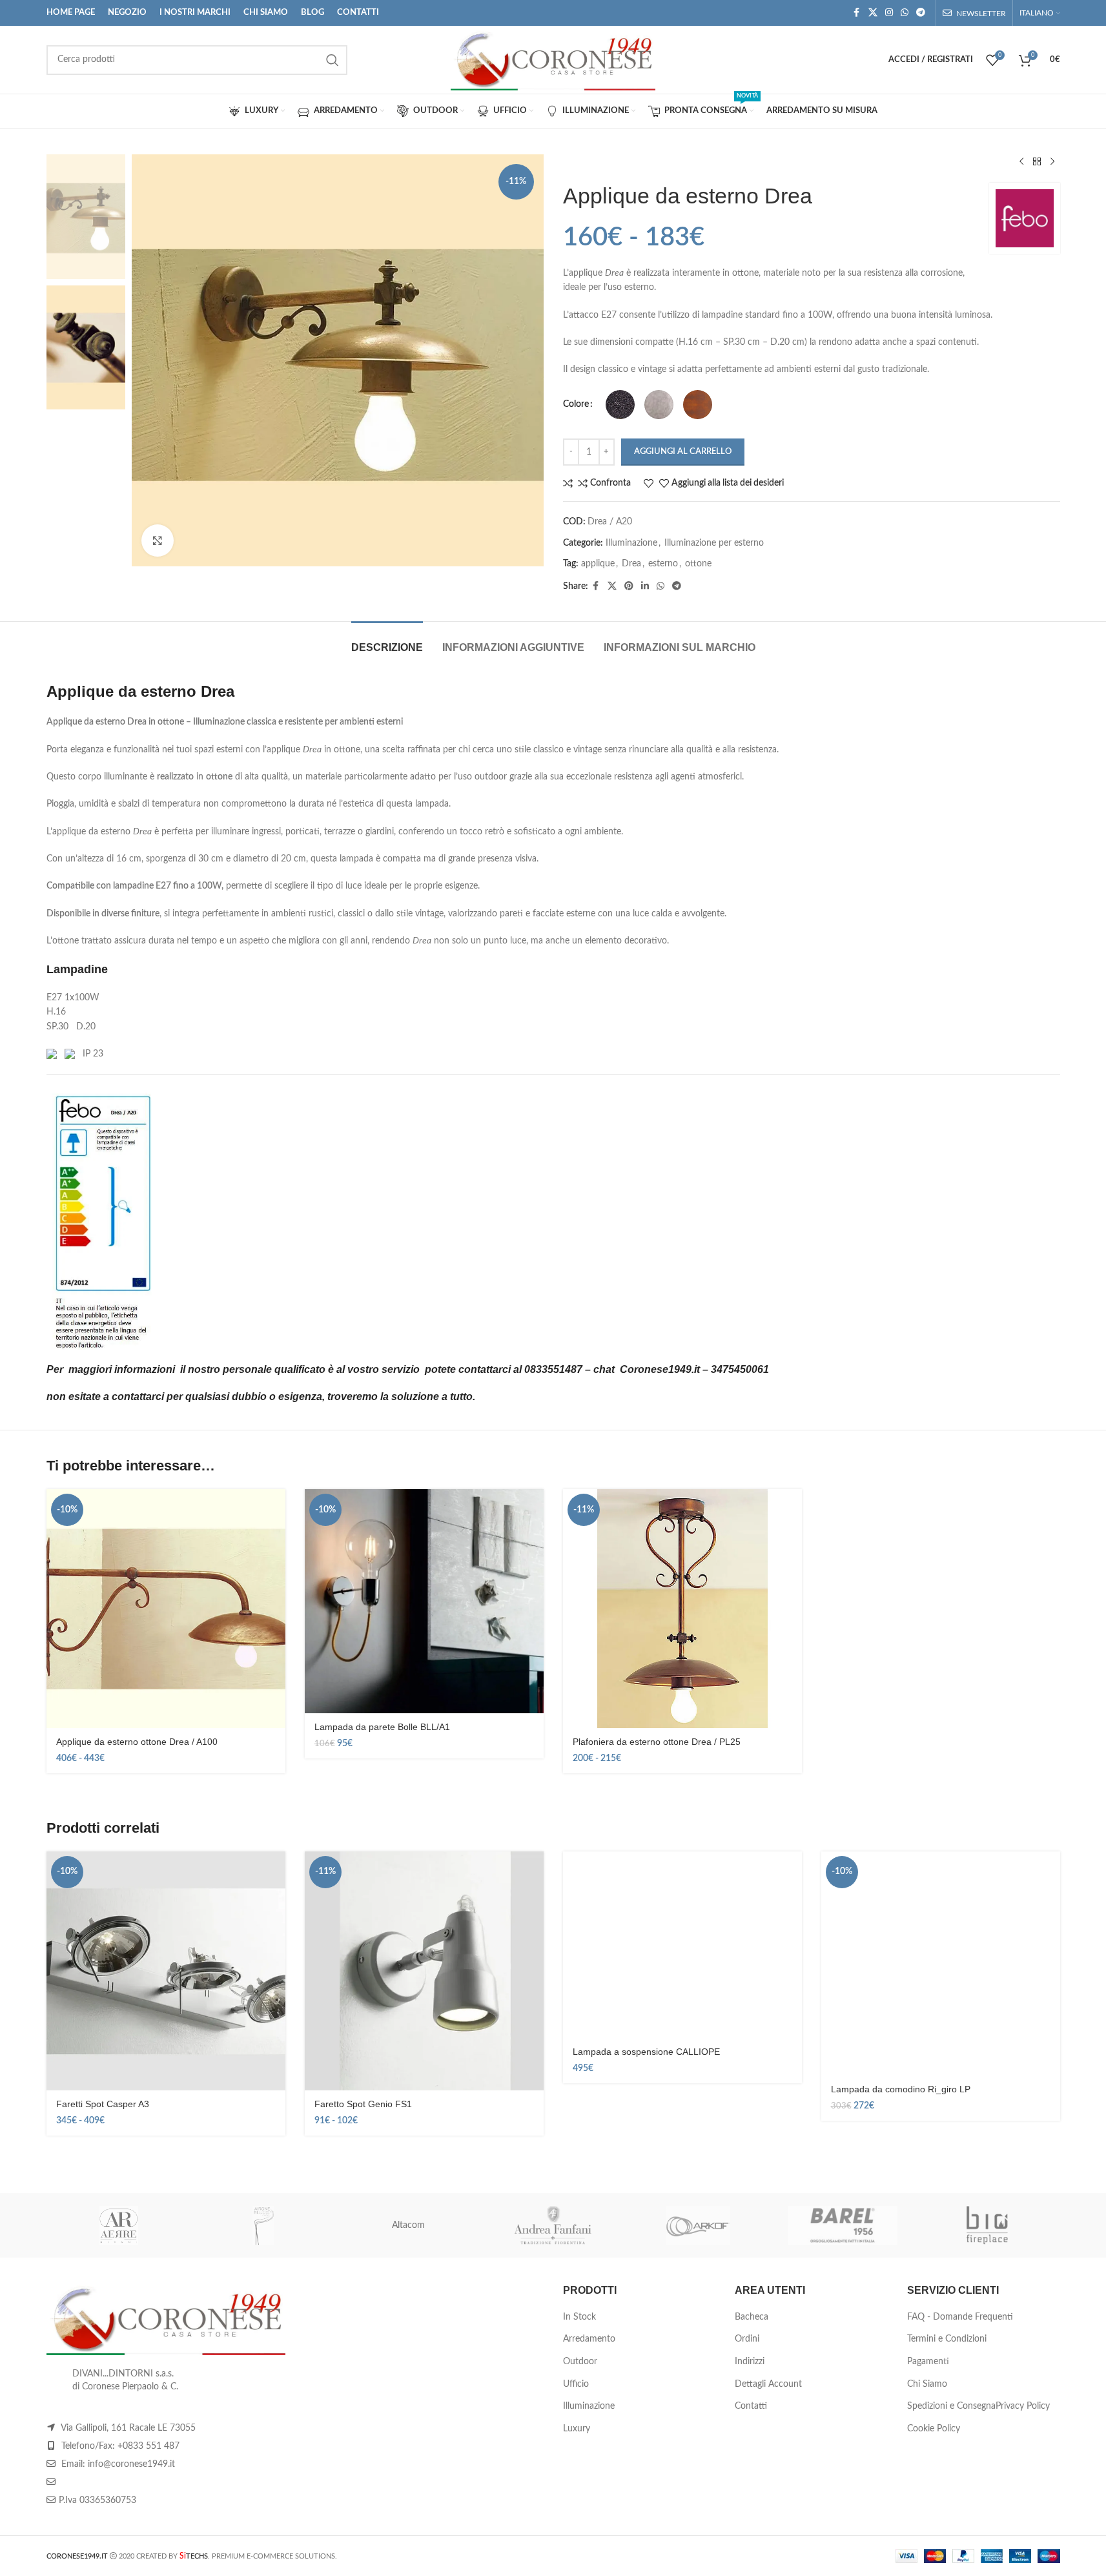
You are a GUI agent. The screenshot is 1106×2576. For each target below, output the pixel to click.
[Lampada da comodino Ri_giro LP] (941, 1963)
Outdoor (580, 2362)
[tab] (387, 641)
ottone (698, 564)
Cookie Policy (934, 2429)
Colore (576, 404)
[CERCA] (333, 60)
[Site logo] (553, 59)
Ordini (747, 2339)
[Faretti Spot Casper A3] (166, 1971)
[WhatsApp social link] (905, 13)
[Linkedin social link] (645, 586)
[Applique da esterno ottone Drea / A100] (166, 1609)
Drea (631, 564)
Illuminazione (631, 543)
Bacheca (752, 2317)
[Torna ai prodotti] (1037, 162)
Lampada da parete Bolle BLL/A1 (382, 1727)
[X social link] (873, 13)
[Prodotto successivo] (1052, 162)
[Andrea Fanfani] (553, 2225)
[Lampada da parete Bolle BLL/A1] (424, 1601)
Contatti (751, 2406)
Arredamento (589, 2339)
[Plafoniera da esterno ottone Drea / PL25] (682, 1609)
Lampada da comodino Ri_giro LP (901, 2089)
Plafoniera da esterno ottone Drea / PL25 (657, 1742)
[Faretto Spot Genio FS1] (424, 1971)
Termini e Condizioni (947, 2339)
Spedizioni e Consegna (951, 2406)
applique (598, 564)
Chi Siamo (927, 2384)
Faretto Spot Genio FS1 (363, 2104)
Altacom (408, 2225)
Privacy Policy (1023, 2406)
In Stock (579, 2317)
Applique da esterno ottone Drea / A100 (137, 1742)
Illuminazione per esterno (714, 543)
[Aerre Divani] (119, 2225)
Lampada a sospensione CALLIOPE (646, 2052)
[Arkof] (698, 2225)
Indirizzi (750, 2362)
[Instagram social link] (889, 13)
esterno (663, 564)
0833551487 (553, 1369)
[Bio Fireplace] (987, 2225)
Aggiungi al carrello (683, 452)
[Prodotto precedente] (1021, 162)
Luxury (577, 2429)
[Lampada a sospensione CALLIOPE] (682, 1945)
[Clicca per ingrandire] (158, 541)
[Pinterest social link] (629, 586)
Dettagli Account (768, 2384)
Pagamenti (928, 2362)
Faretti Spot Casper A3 (103, 2104)
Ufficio (576, 2384)
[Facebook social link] (857, 13)
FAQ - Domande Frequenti (960, 2317)
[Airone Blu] (263, 2225)
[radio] (620, 405)
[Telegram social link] (921, 13)
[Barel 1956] (843, 2225)
